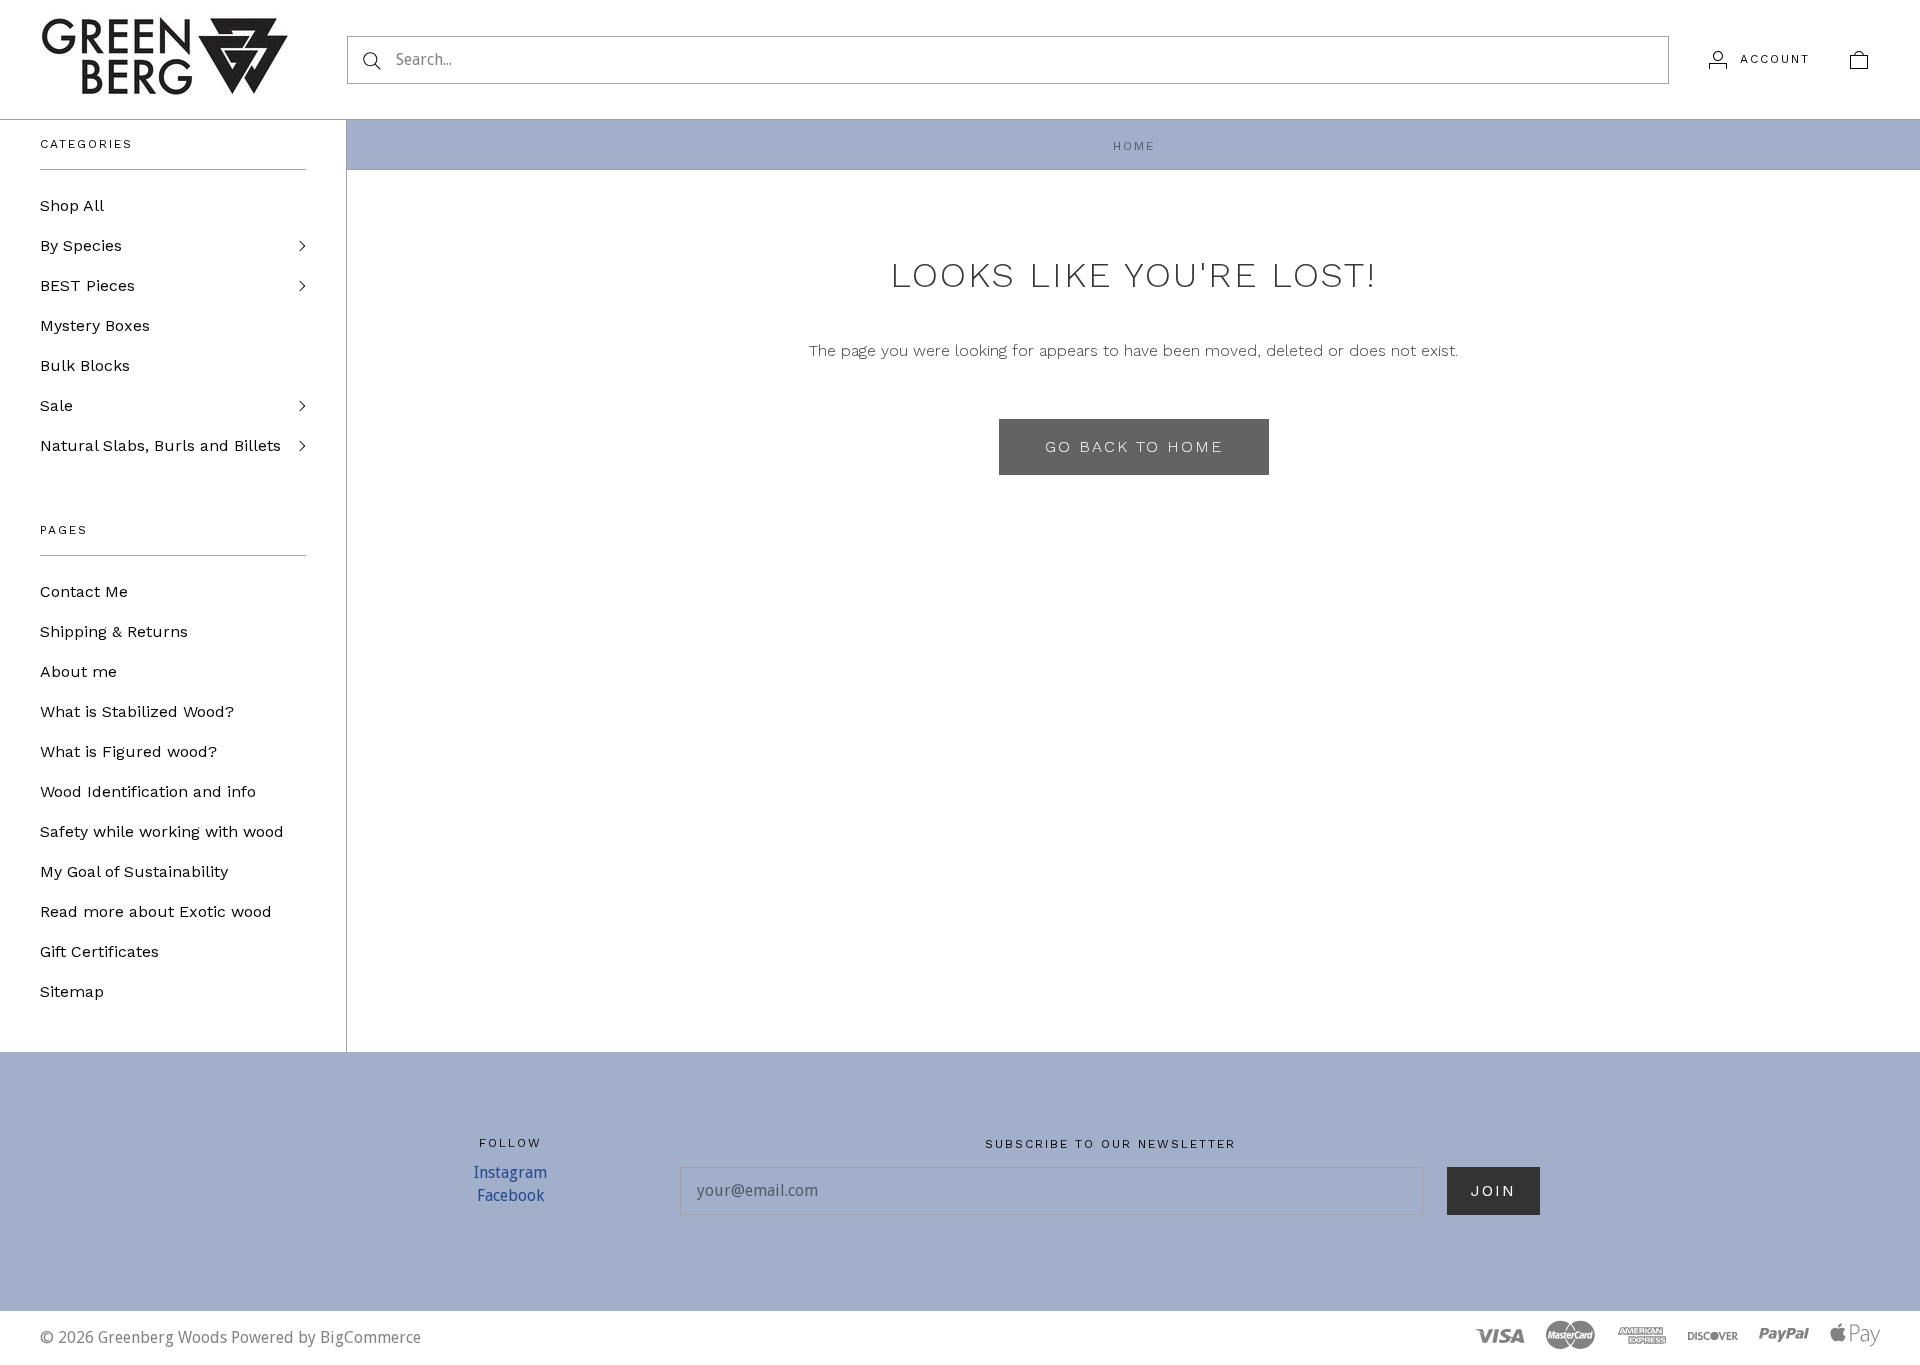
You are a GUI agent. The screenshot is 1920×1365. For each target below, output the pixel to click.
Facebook (510, 1195)
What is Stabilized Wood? (137, 711)
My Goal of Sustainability (134, 871)
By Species (81, 245)
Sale (56, 405)
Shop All (72, 205)
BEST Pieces (87, 285)
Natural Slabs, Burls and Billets (160, 445)
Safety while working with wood (162, 831)
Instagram (510, 1172)
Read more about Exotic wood (156, 911)
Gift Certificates (99, 951)
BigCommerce (370, 1337)
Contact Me (84, 591)
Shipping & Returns (114, 631)
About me (78, 671)
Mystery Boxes (95, 325)
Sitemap (72, 991)
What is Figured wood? (128, 751)
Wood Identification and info (148, 791)
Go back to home (1134, 446)
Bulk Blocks (85, 365)
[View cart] (1859, 59)
